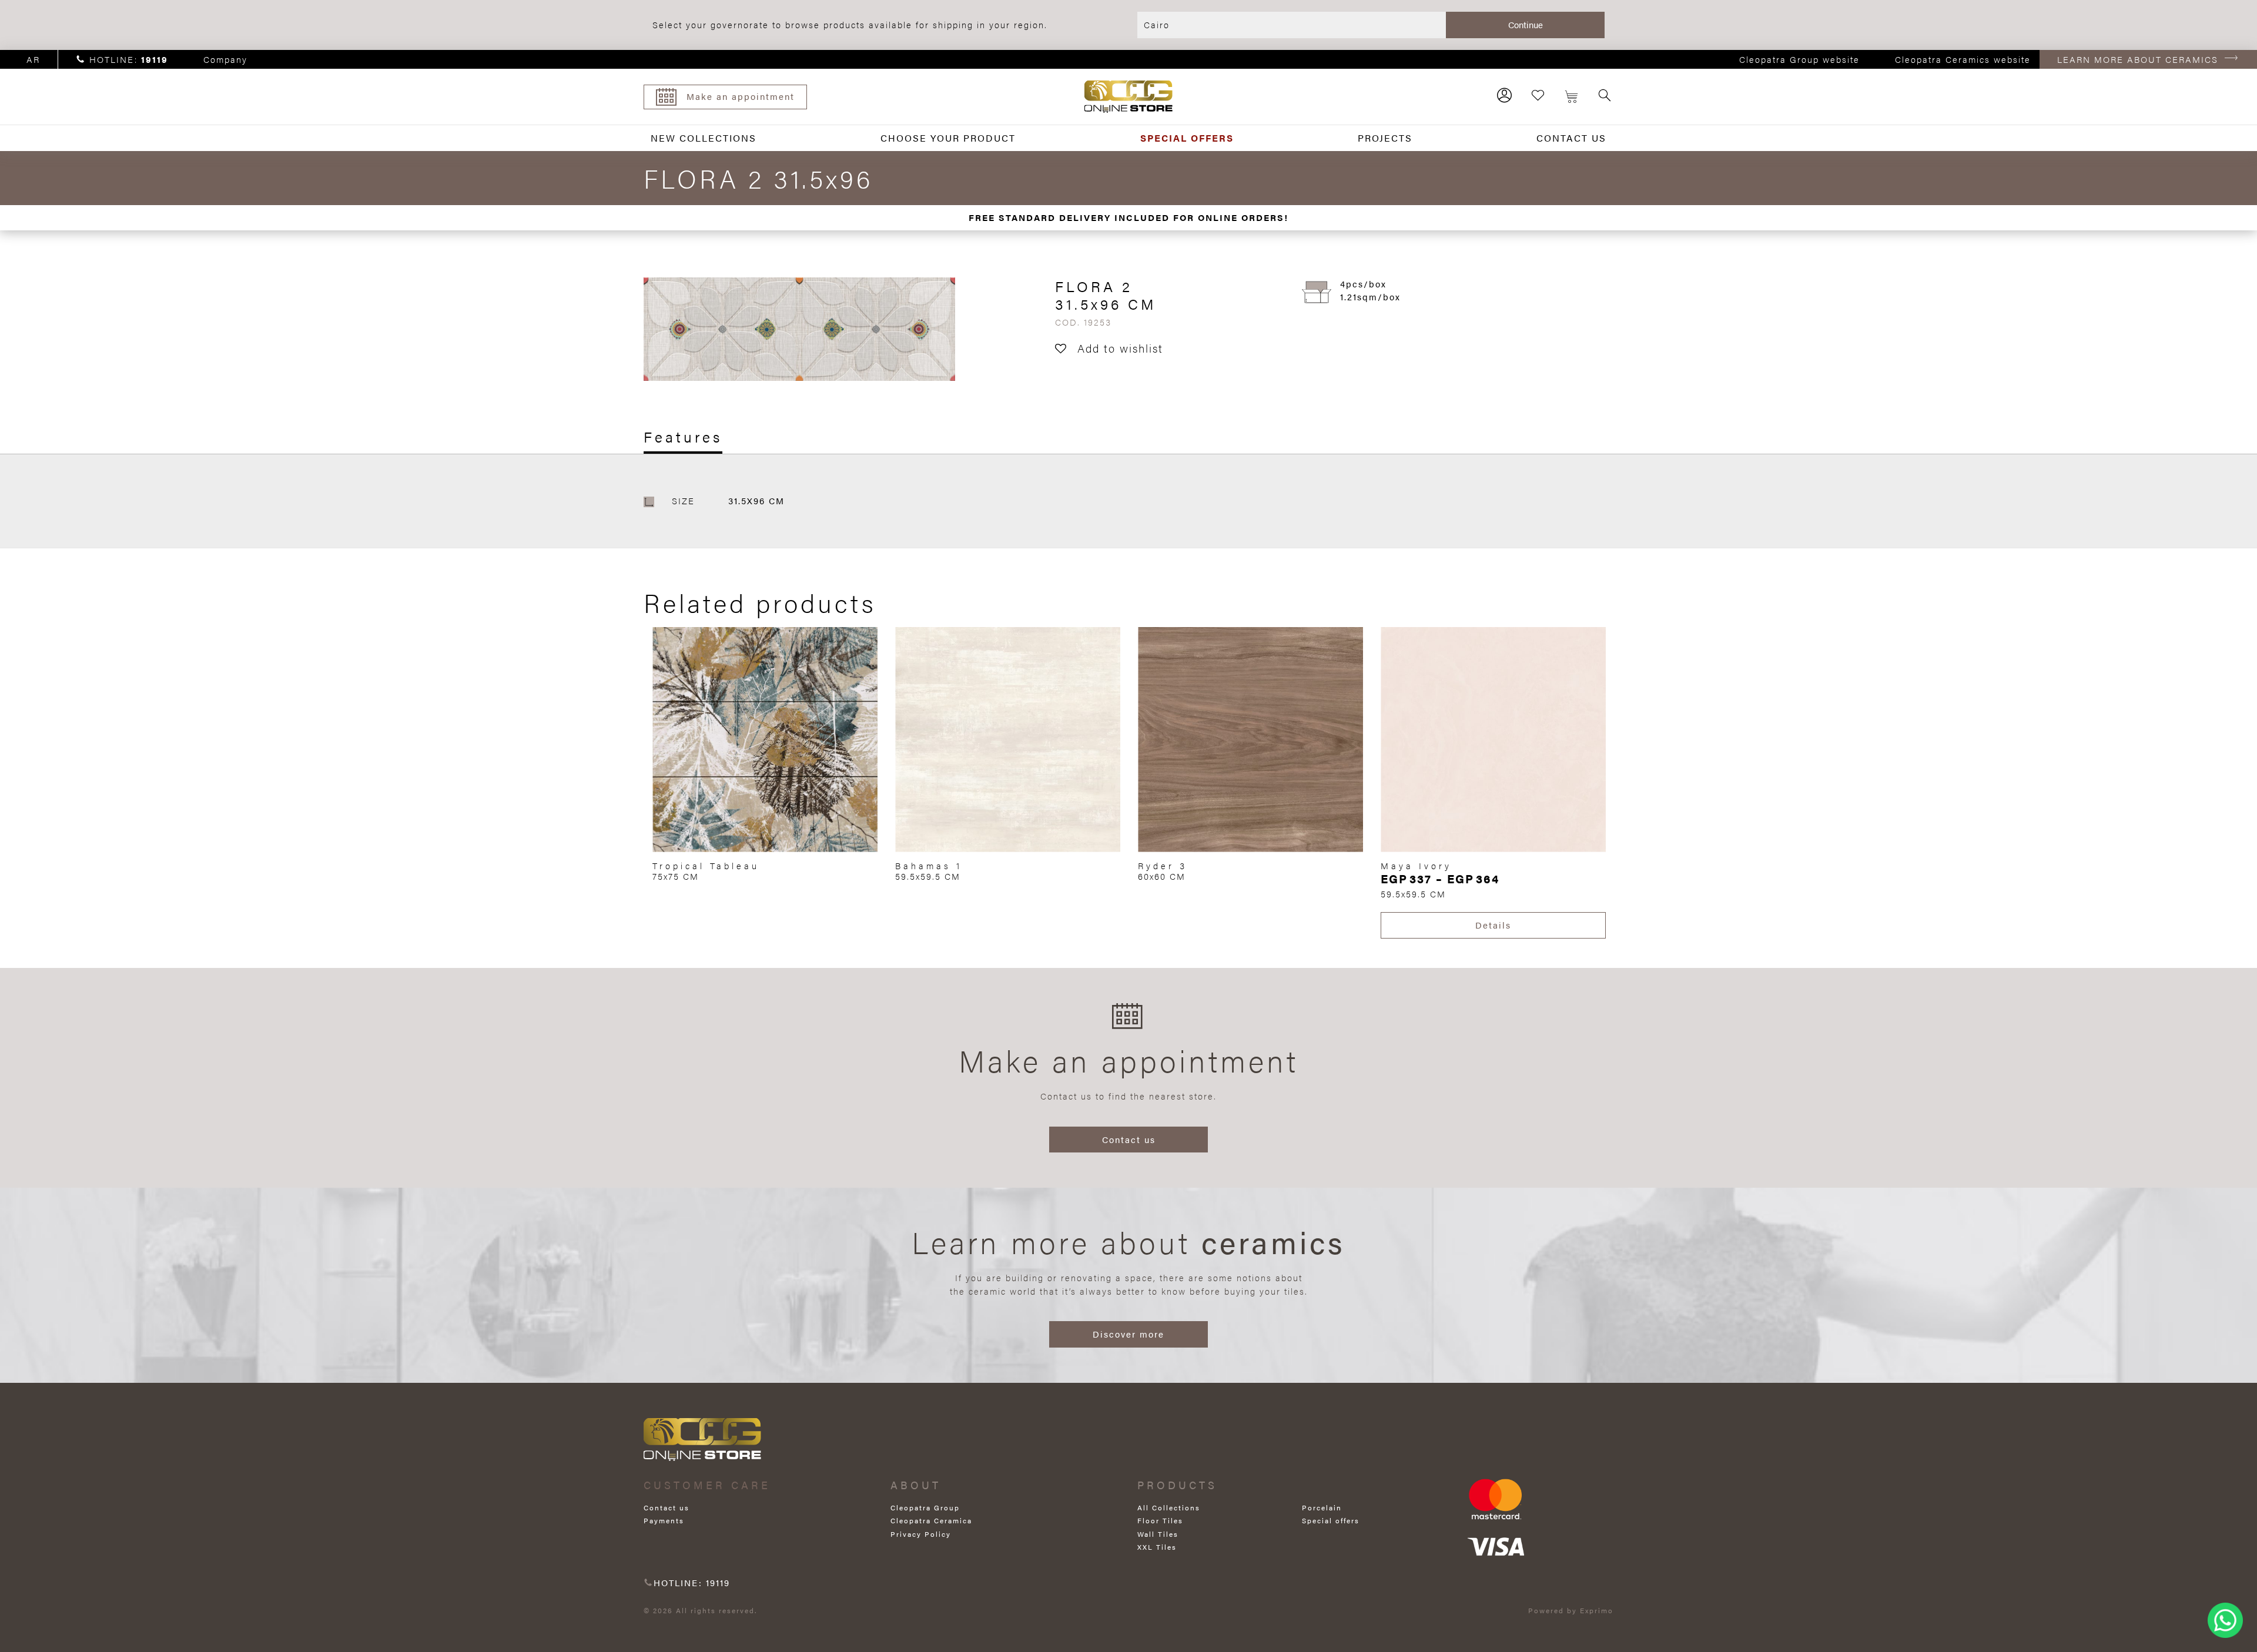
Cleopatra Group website (1799, 59)
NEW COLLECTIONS (704, 138)
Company (225, 59)
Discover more (1128, 1334)
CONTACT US (1571, 138)
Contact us (1129, 1139)
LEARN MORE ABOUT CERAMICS (2138, 59)
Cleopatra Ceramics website (1963, 59)
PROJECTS (1385, 138)
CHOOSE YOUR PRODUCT (948, 138)
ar (33, 59)
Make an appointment (741, 96)
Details (1493, 925)
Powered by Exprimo (1571, 1610)
